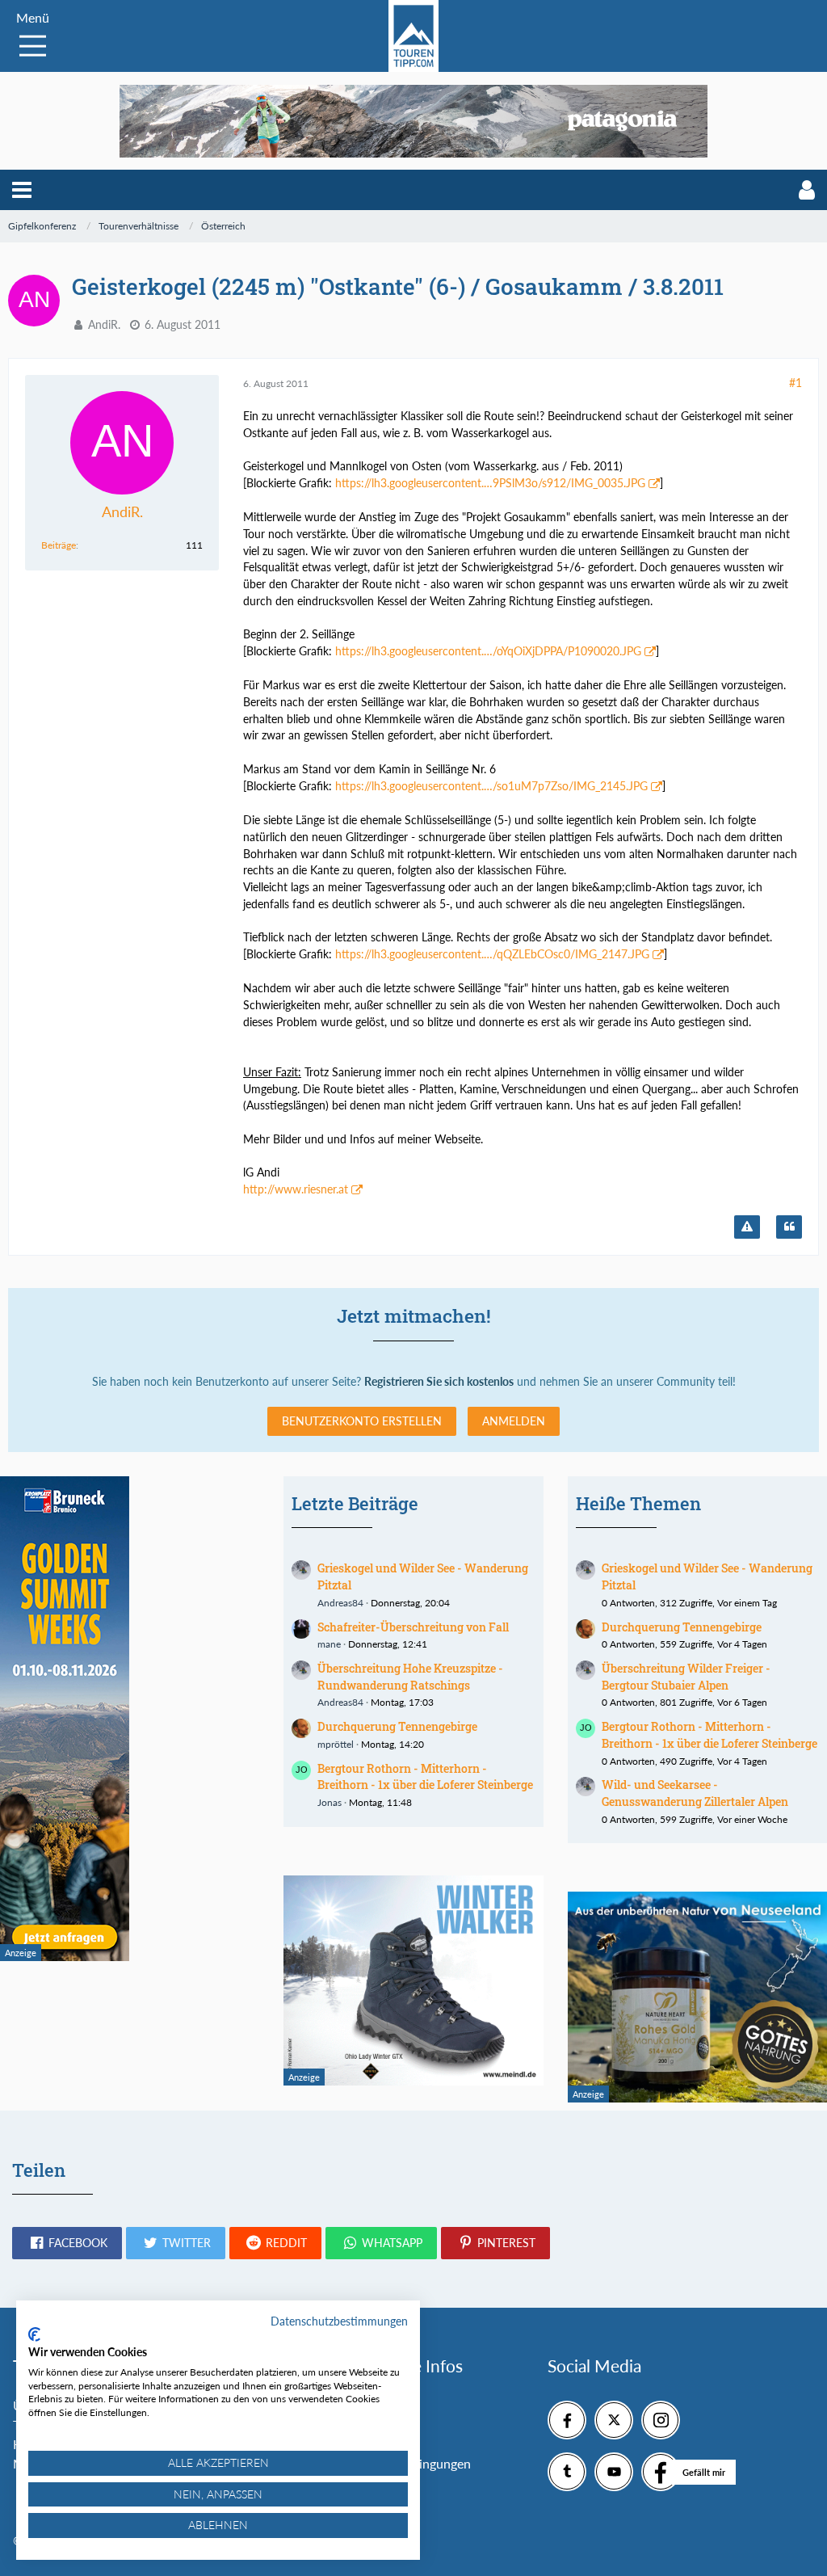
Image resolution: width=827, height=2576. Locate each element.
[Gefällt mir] (661, 2472)
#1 (796, 383)
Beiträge (59, 545)
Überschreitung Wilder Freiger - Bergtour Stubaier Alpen (686, 1677)
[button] (22, 190)
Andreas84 (340, 1603)
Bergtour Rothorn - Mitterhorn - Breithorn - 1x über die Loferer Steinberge (425, 1777)
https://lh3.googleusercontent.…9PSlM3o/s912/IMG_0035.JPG (490, 483)
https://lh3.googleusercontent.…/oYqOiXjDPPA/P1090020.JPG (488, 651)
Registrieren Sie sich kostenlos (439, 1381)
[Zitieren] (789, 1227)
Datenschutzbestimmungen (339, 2321)
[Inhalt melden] (747, 1227)
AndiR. (104, 324)
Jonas (330, 1802)
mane (329, 1644)
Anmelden (514, 1421)
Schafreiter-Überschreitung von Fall (413, 1627)
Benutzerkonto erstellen (362, 1421)
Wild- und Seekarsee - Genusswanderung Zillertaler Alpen (695, 1793)
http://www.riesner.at (296, 1189)
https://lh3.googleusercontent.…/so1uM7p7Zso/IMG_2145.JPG (491, 786)
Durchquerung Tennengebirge (397, 1726)
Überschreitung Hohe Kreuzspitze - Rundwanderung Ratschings (410, 1677)
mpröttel (336, 1744)
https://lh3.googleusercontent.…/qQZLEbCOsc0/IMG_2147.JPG (492, 954)
